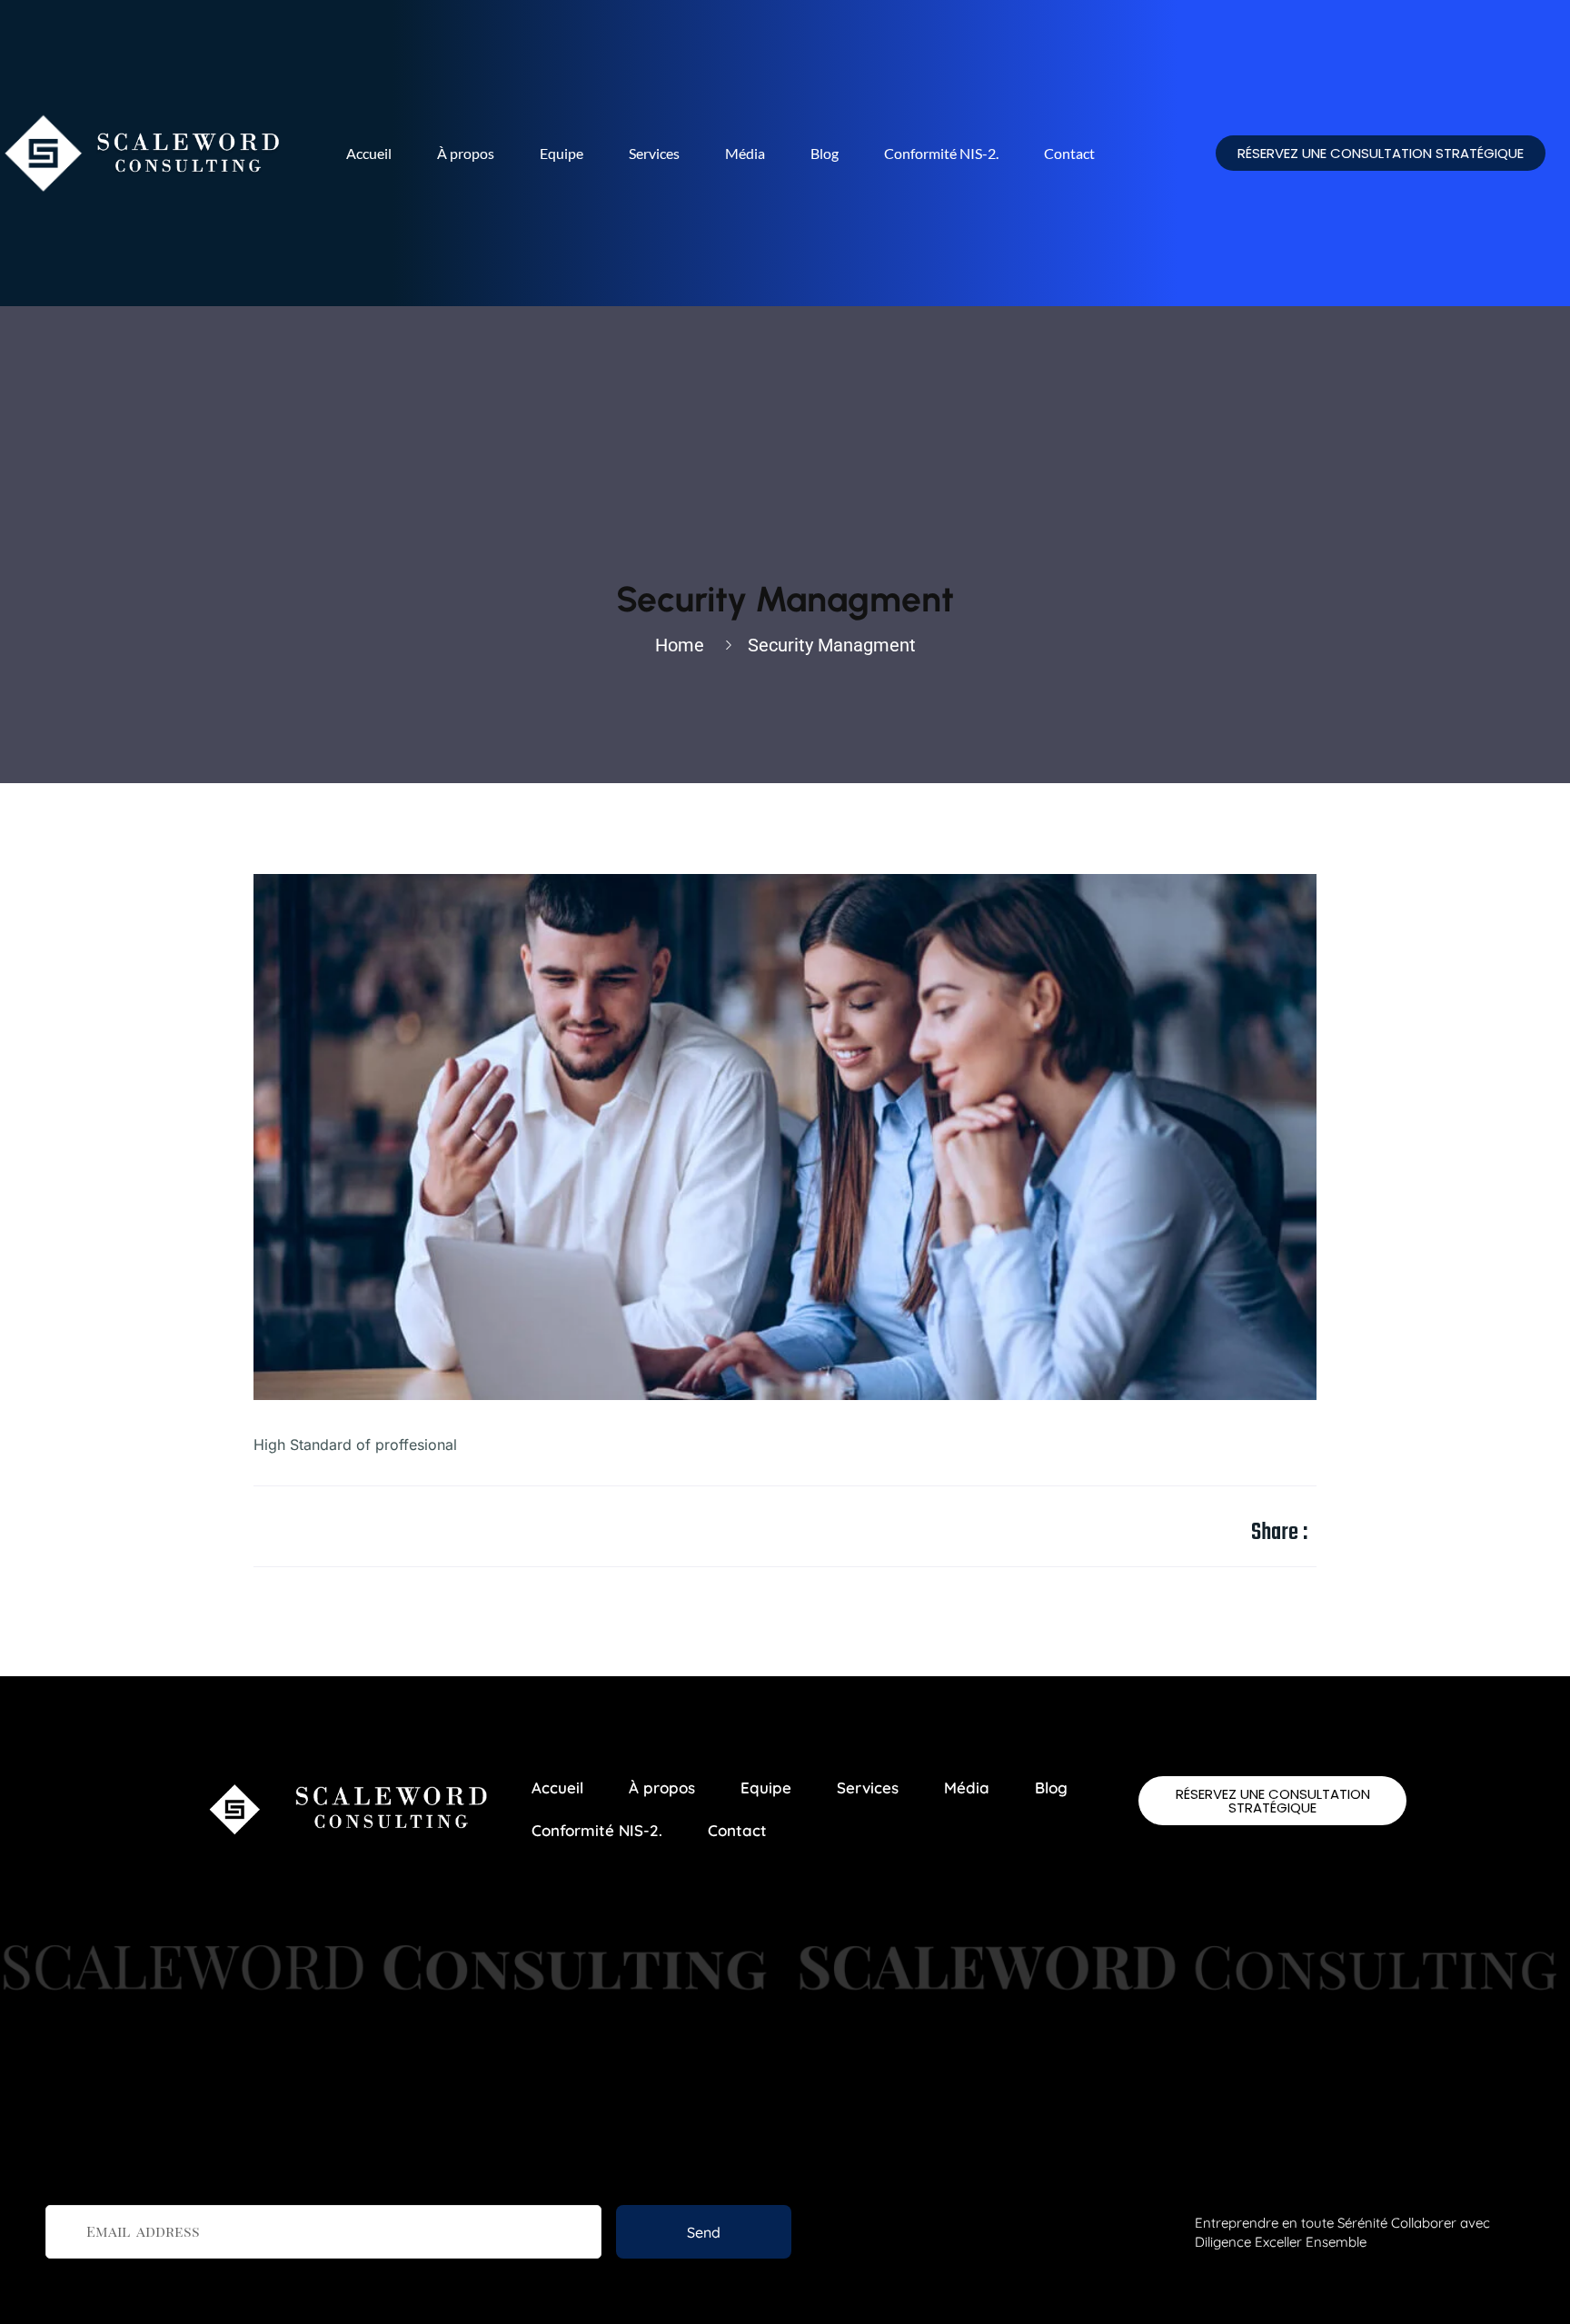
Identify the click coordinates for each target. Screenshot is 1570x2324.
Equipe (561, 153)
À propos (466, 153)
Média (745, 153)
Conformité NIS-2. (941, 153)
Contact (1069, 153)
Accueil (369, 153)
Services (654, 153)
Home (684, 645)
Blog (825, 153)
